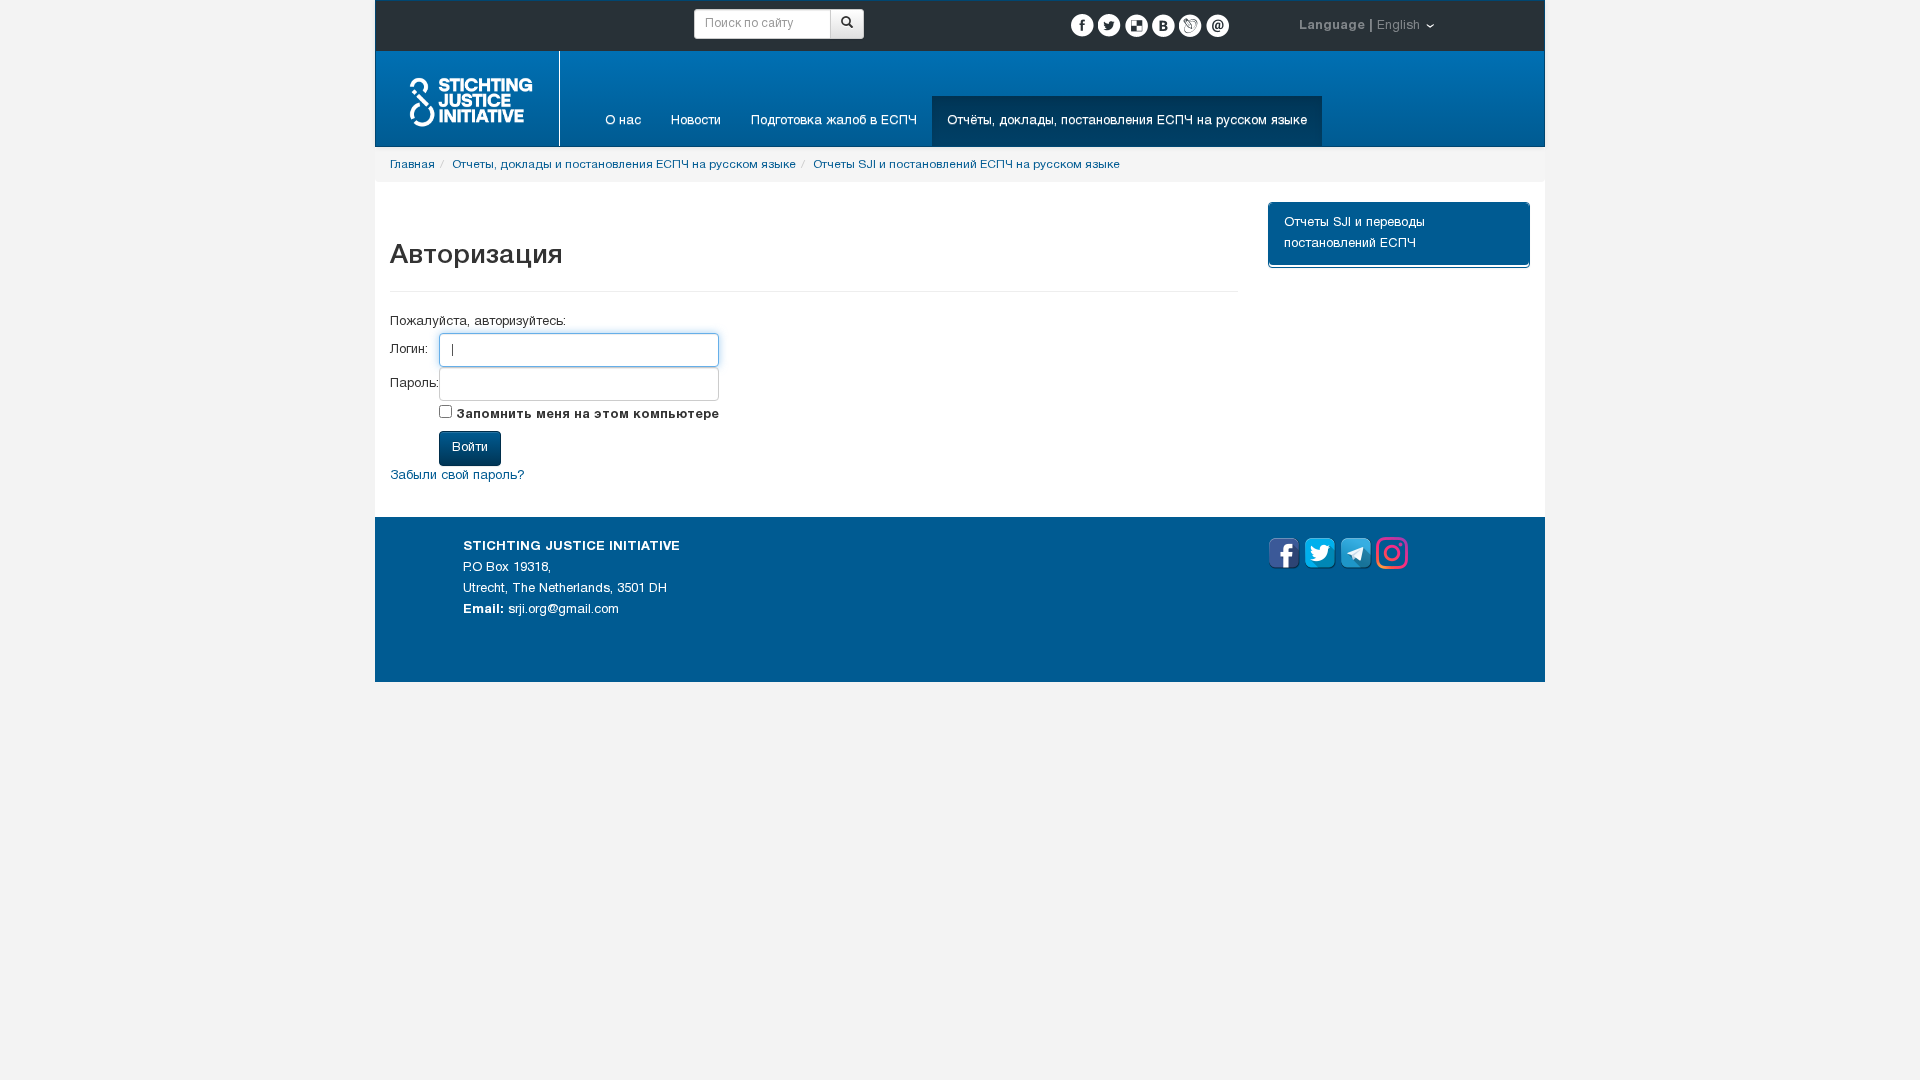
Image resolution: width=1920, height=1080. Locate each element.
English (1398, 26)
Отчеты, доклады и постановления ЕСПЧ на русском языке (624, 164)
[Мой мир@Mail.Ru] (1217, 25)
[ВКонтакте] (1163, 25)
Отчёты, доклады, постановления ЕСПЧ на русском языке (1127, 121)
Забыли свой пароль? (457, 476)
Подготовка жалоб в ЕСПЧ (834, 121)
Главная (412, 164)
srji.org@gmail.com (563, 610)
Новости (696, 121)
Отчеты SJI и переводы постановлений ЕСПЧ (1354, 233)
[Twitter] (1109, 25)
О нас (623, 121)
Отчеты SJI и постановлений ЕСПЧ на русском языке (966, 164)
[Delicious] (1136, 25)
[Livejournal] (1190, 25)
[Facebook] (1082, 25)
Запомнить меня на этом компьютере (585, 415)
